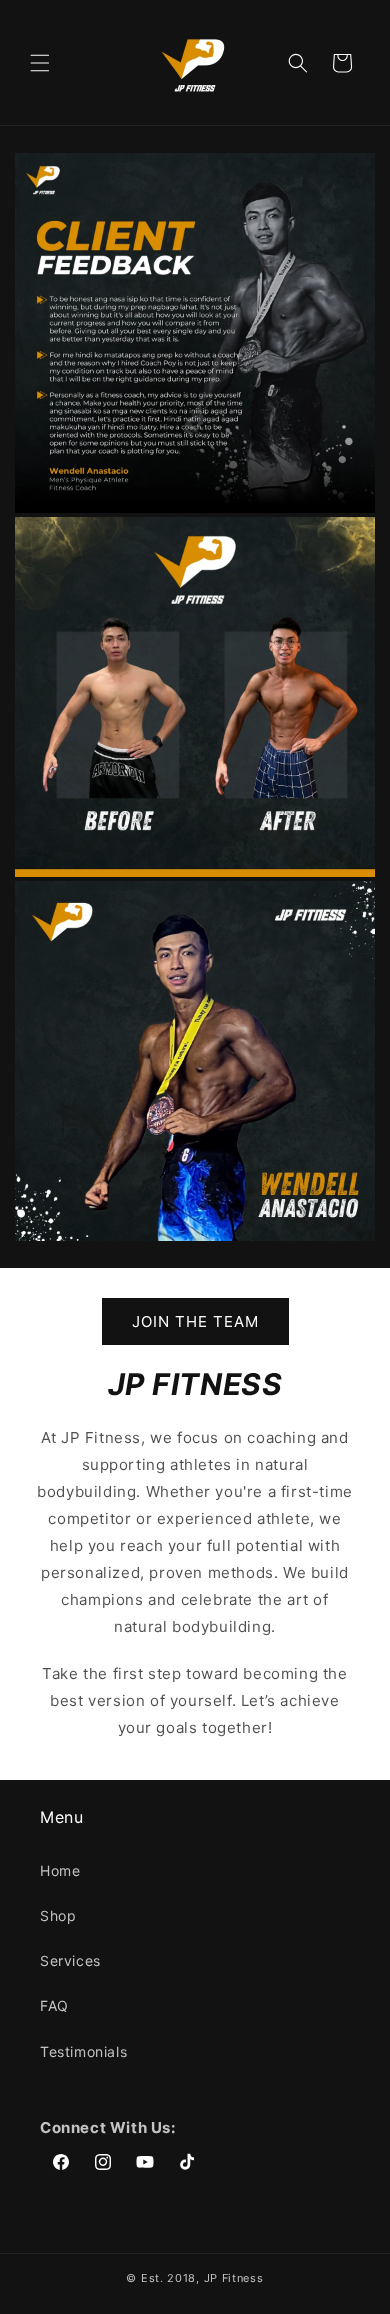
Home (60, 1870)
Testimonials (83, 2051)
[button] (40, 63)
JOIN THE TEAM (195, 1321)
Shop (58, 1915)
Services (70, 1960)
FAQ (54, 2005)
